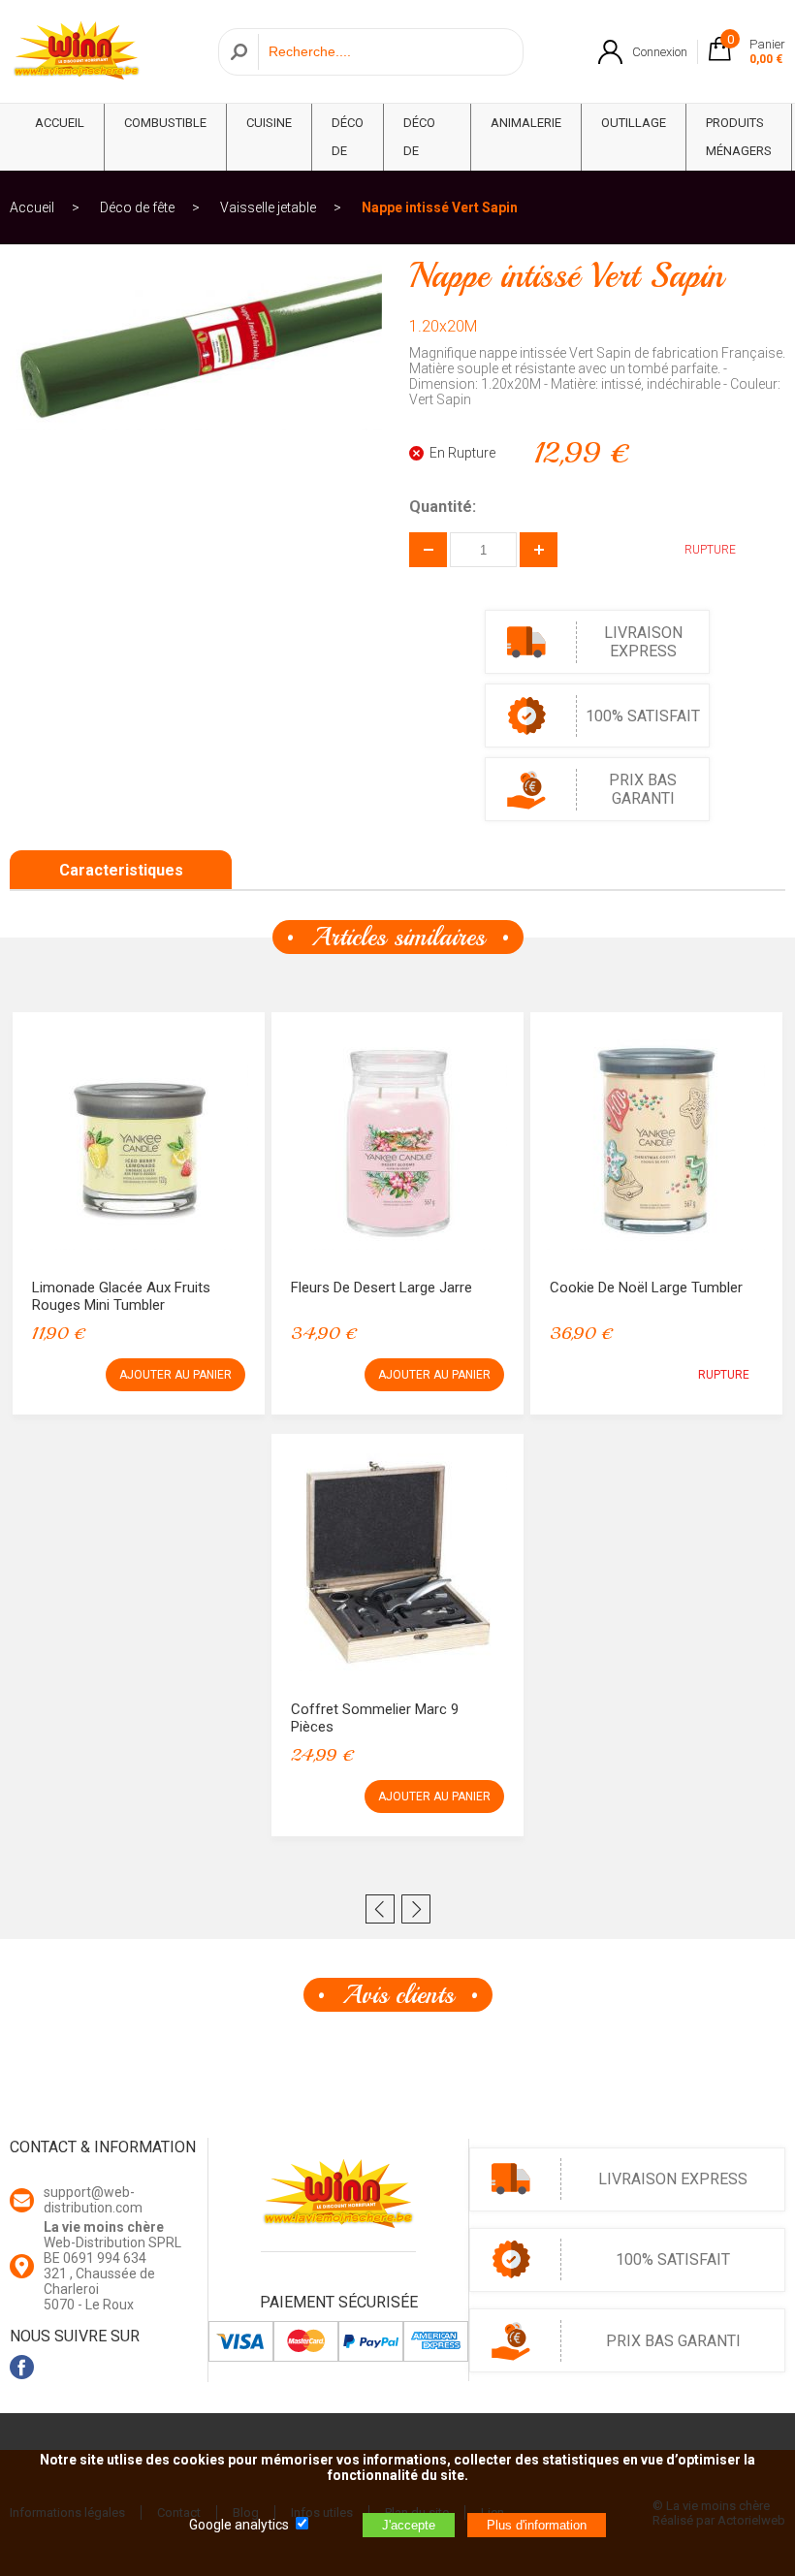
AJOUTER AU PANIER (175, 1375)
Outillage (634, 123)
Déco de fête (348, 151)
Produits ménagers (739, 137)
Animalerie (526, 123)
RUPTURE (724, 1375)
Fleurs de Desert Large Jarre (382, 1288)
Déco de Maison (427, 151)
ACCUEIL (60, 123)
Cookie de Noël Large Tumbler (646, 1288)
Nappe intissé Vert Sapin (440, 207)
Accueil (32, 207)
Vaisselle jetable (268, 207)
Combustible (165, 123)
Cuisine (269, 123)
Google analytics (239, 2525)
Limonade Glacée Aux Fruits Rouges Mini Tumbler (121, 1296)
